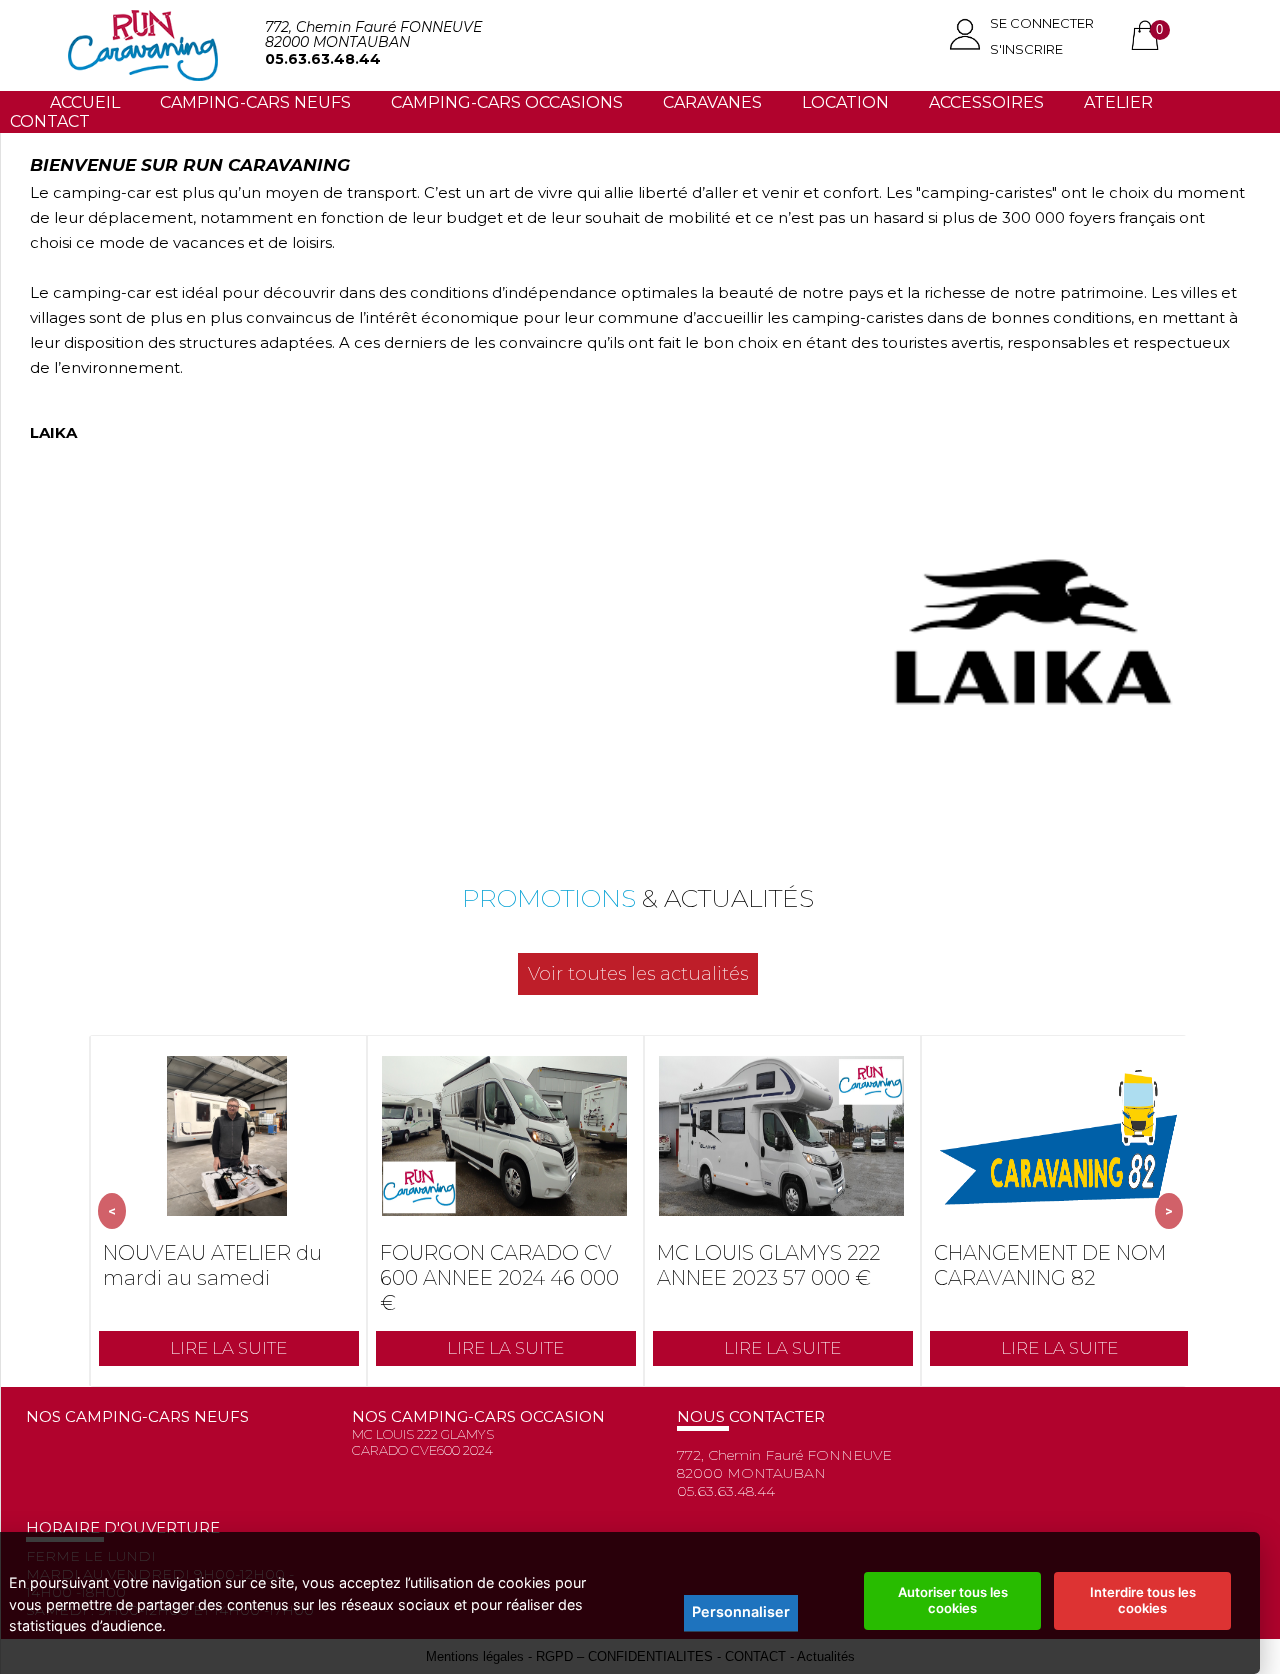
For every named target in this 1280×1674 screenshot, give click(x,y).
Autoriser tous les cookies (953, 1600)
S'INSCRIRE (1026, 49)
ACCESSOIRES (986, 102)
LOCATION (845, 102)
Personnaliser (741, 1611)
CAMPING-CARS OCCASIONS (507, 102)
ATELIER (1118, 102)
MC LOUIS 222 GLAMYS (423, 1434)
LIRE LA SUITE (228, 1348)
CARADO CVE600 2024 (422, 1450)
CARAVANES (712, 102)
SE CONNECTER (1042, 23)
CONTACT (50, 121)
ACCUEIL (85, 102)
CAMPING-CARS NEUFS (255, 102)
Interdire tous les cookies (1143, 1600)
